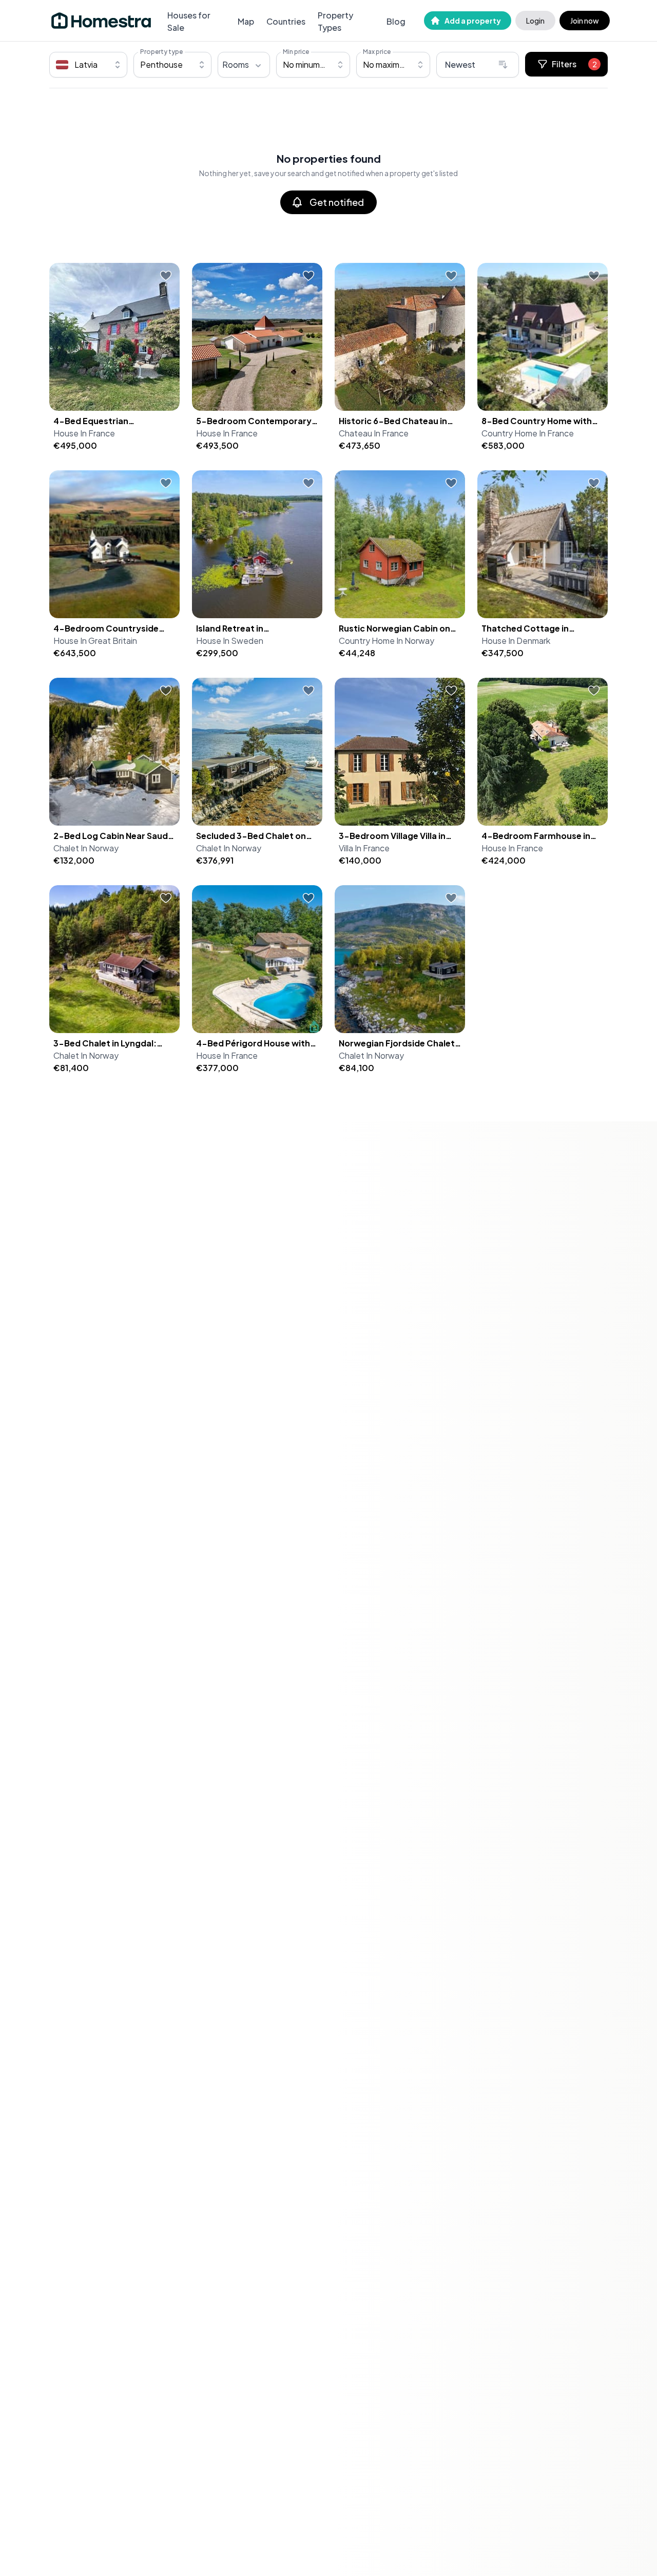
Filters (574, 64)
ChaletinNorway (86, 848)
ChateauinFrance (374, 433)
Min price (296, 52)
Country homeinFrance (528, 433)
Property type (161, 52)
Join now (585, 21)
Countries (286, 21)
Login (535, 21)
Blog (396, 21)
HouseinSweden (230, 641)
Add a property (473, 21)
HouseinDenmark (516, 641)
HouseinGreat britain (95, 641)
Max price (377, 52)
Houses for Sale (189, 21)
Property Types (335, 21)
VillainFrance (364, 848)
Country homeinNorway (387, 641)
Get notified (337, 202)
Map (246, 21)
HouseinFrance (84, 433)
